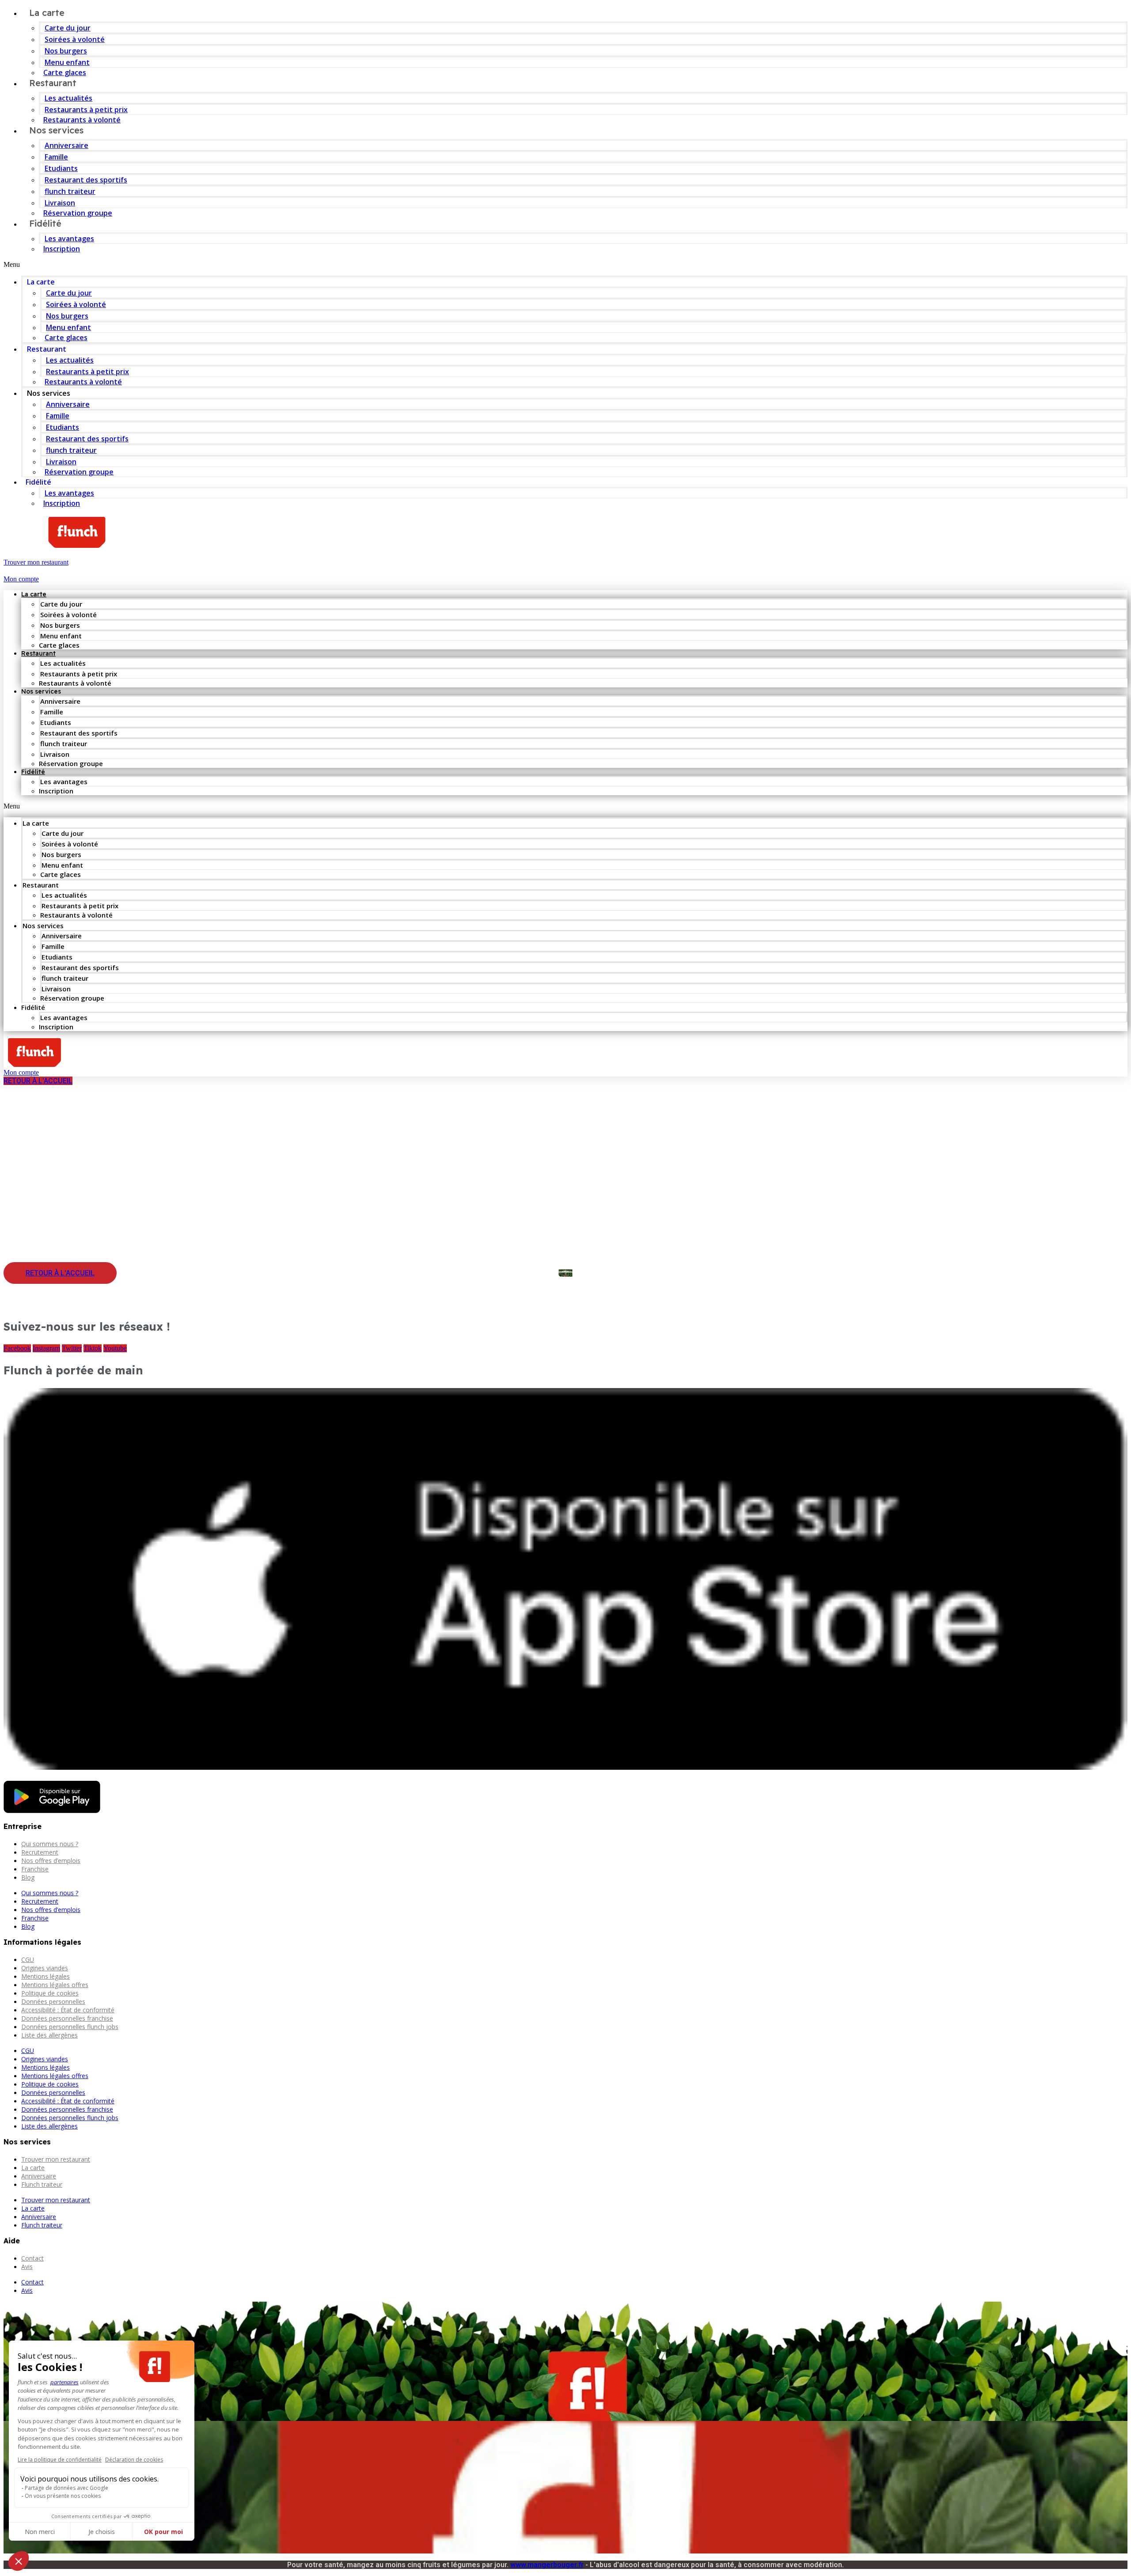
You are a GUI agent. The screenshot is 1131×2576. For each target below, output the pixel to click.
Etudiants (61, 168)
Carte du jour (68, 28)
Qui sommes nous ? (50, 1844)
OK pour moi (163, 2532)
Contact (32, 2258)
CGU (28, 1960)
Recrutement (40, 1852)
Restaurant (53, 83)
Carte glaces (66, 338)
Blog (28, 1877)
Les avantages (69, 239)
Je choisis (102, 2532)
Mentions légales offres (55, 1985)
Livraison (60, 203)
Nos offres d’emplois (51, 1861)
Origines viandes (45, 1968)
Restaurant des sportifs (86, 180)
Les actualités (68, 98)
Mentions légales (46, 1976)
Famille (56, 157)
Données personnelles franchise (67, 2018)
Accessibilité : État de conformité (68, 2010)
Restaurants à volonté (83, 382)
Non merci (40, 2532)
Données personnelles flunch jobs (70, 2027)
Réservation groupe (78, 213)
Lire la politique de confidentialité (60, 2460)
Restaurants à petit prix (86, 110)
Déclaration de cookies (134, 2460)
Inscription (62, 249)
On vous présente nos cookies (63, 2496)
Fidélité (45, 223)
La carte (41, 282)
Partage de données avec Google (66, 2488)
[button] (565, 265)
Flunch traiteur (42, 2184)
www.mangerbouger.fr (547, 2565)
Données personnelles (53, 2001)
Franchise (35, 1869)
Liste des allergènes (49, 2035)
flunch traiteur (70, 191)
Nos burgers (66, 51)
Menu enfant (67, 62)
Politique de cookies (50, 1993)
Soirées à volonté (75, 39)
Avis (27, 2267)
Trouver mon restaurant (56, 2159)
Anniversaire (66, 145)
